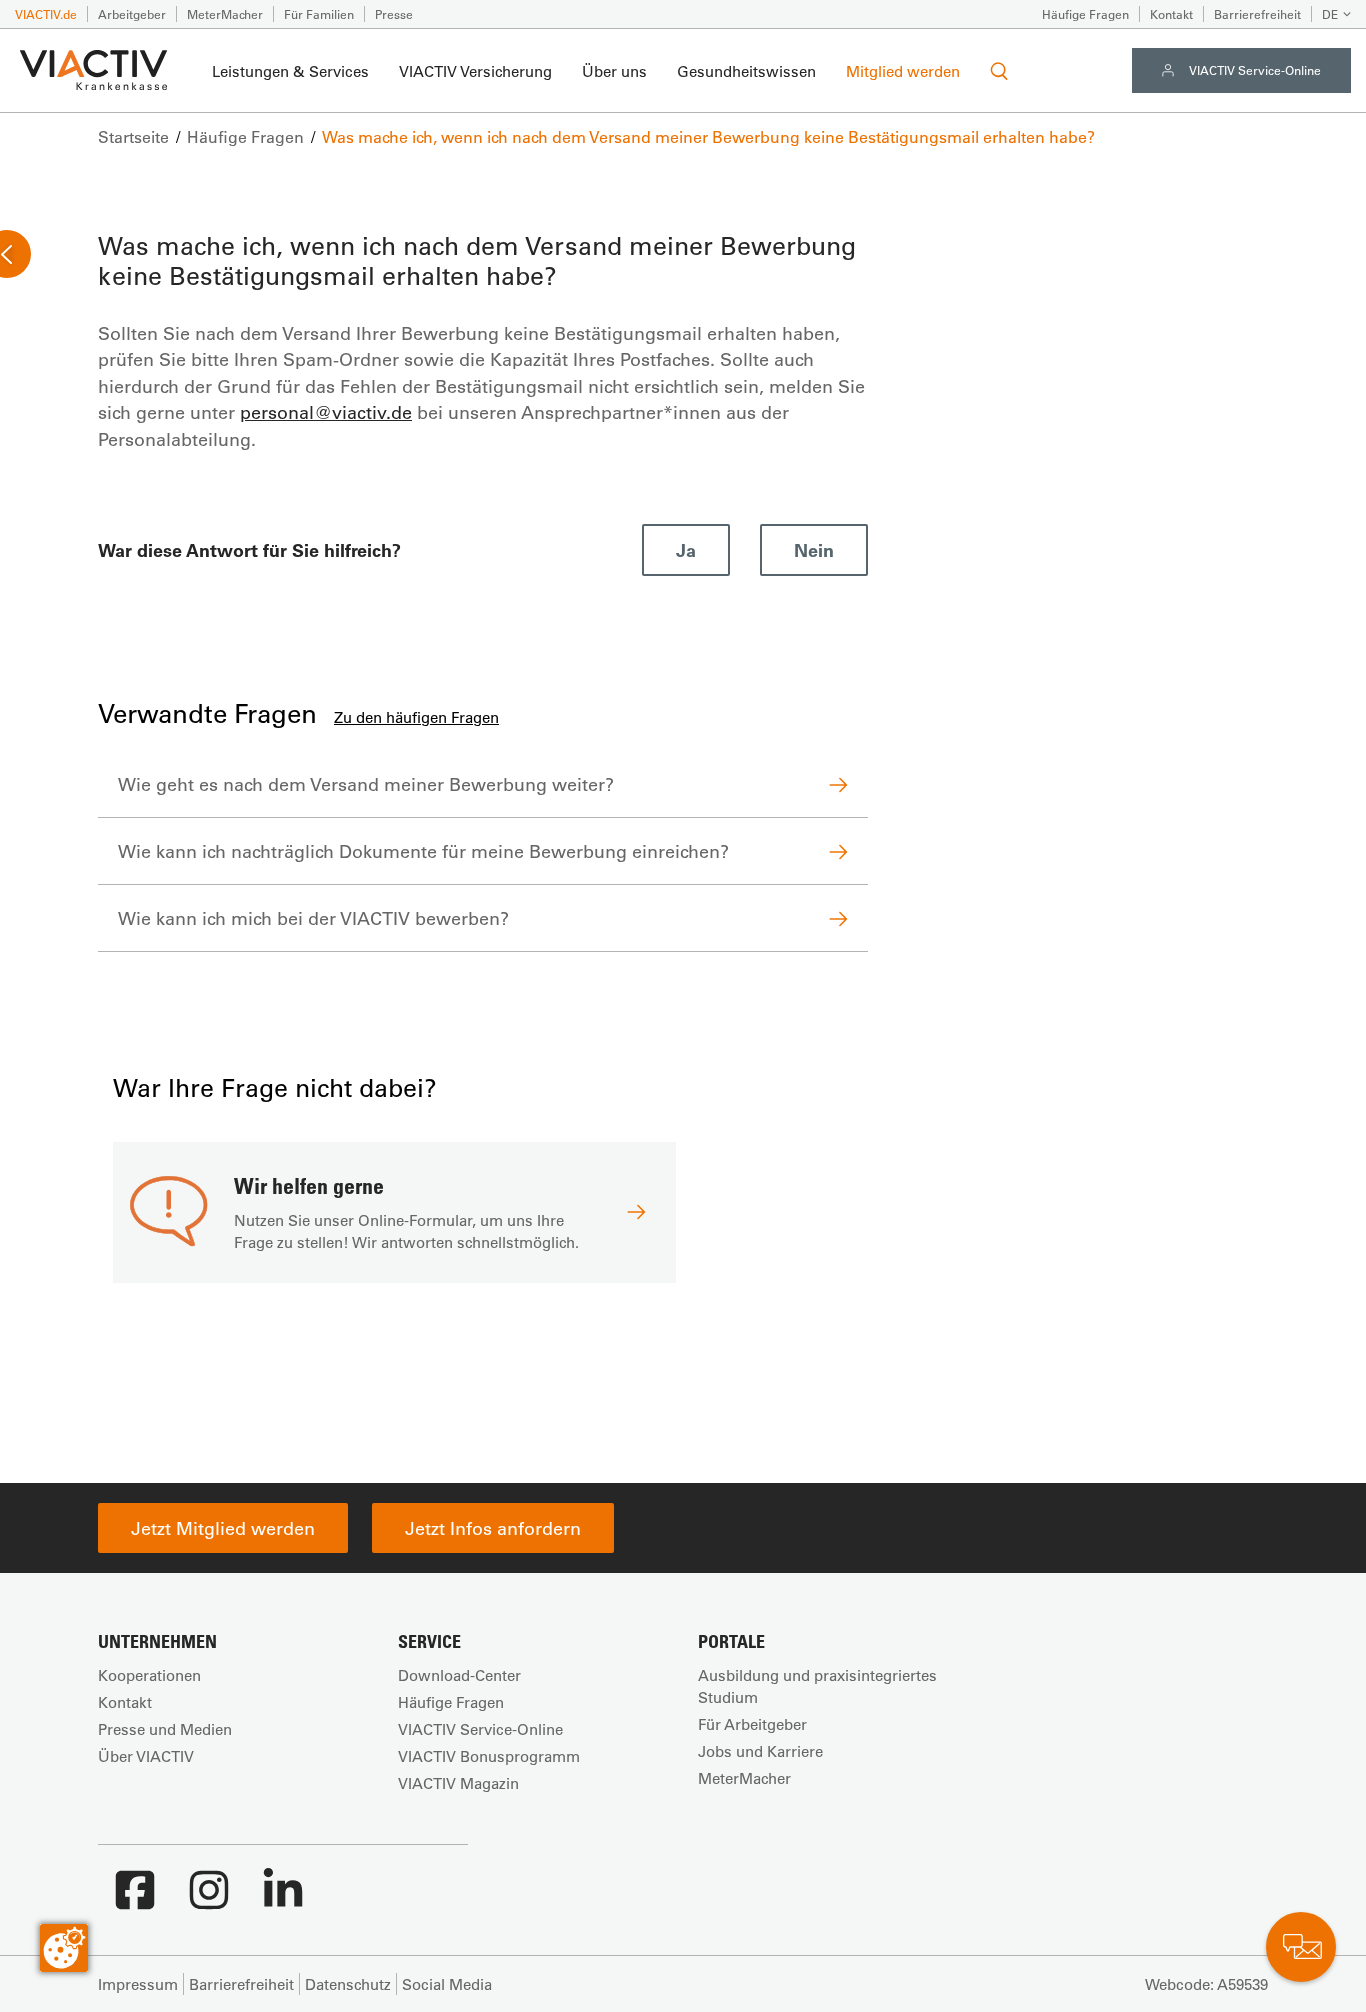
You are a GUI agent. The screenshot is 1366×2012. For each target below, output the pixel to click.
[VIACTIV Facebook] (135, 1900)
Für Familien (319, 14)
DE (1330, 14)
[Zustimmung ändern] (64, 1948)
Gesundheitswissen (746, 71)
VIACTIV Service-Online (1255, 70)
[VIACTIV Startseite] (93, 71)
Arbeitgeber (132, 14)
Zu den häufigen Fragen (416, 717)
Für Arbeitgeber (752, 1724)
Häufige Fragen (1085, 14)
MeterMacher (225, 14)
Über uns (614, 71)
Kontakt (1171, 14)
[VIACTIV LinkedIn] (283, 1900)
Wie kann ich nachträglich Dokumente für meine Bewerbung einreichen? (423, 851)
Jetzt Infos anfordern (493, 1528)
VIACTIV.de (46, 14)
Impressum (138, 1984)
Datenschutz (348, 1984)
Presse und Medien (165, 1729)
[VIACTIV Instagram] (209, 1900)
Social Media (447, 1984)
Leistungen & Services (290, 71)
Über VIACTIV (146, 1756)
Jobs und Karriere (760, 1751)
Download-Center (459, 1675)
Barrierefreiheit (1257, 14)
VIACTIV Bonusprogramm (489, 1756)
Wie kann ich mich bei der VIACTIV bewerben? (313, 918)
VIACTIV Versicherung (475, 71)
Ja (686, 550)
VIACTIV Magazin (458, 1783)
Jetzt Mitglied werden (223, 1528)
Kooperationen (149, 1675)
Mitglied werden (903, 71)
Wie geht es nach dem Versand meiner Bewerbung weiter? (366, 784)
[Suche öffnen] (999, 71)
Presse (394, 14)
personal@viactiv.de (326, 412)
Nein (814, 550)
